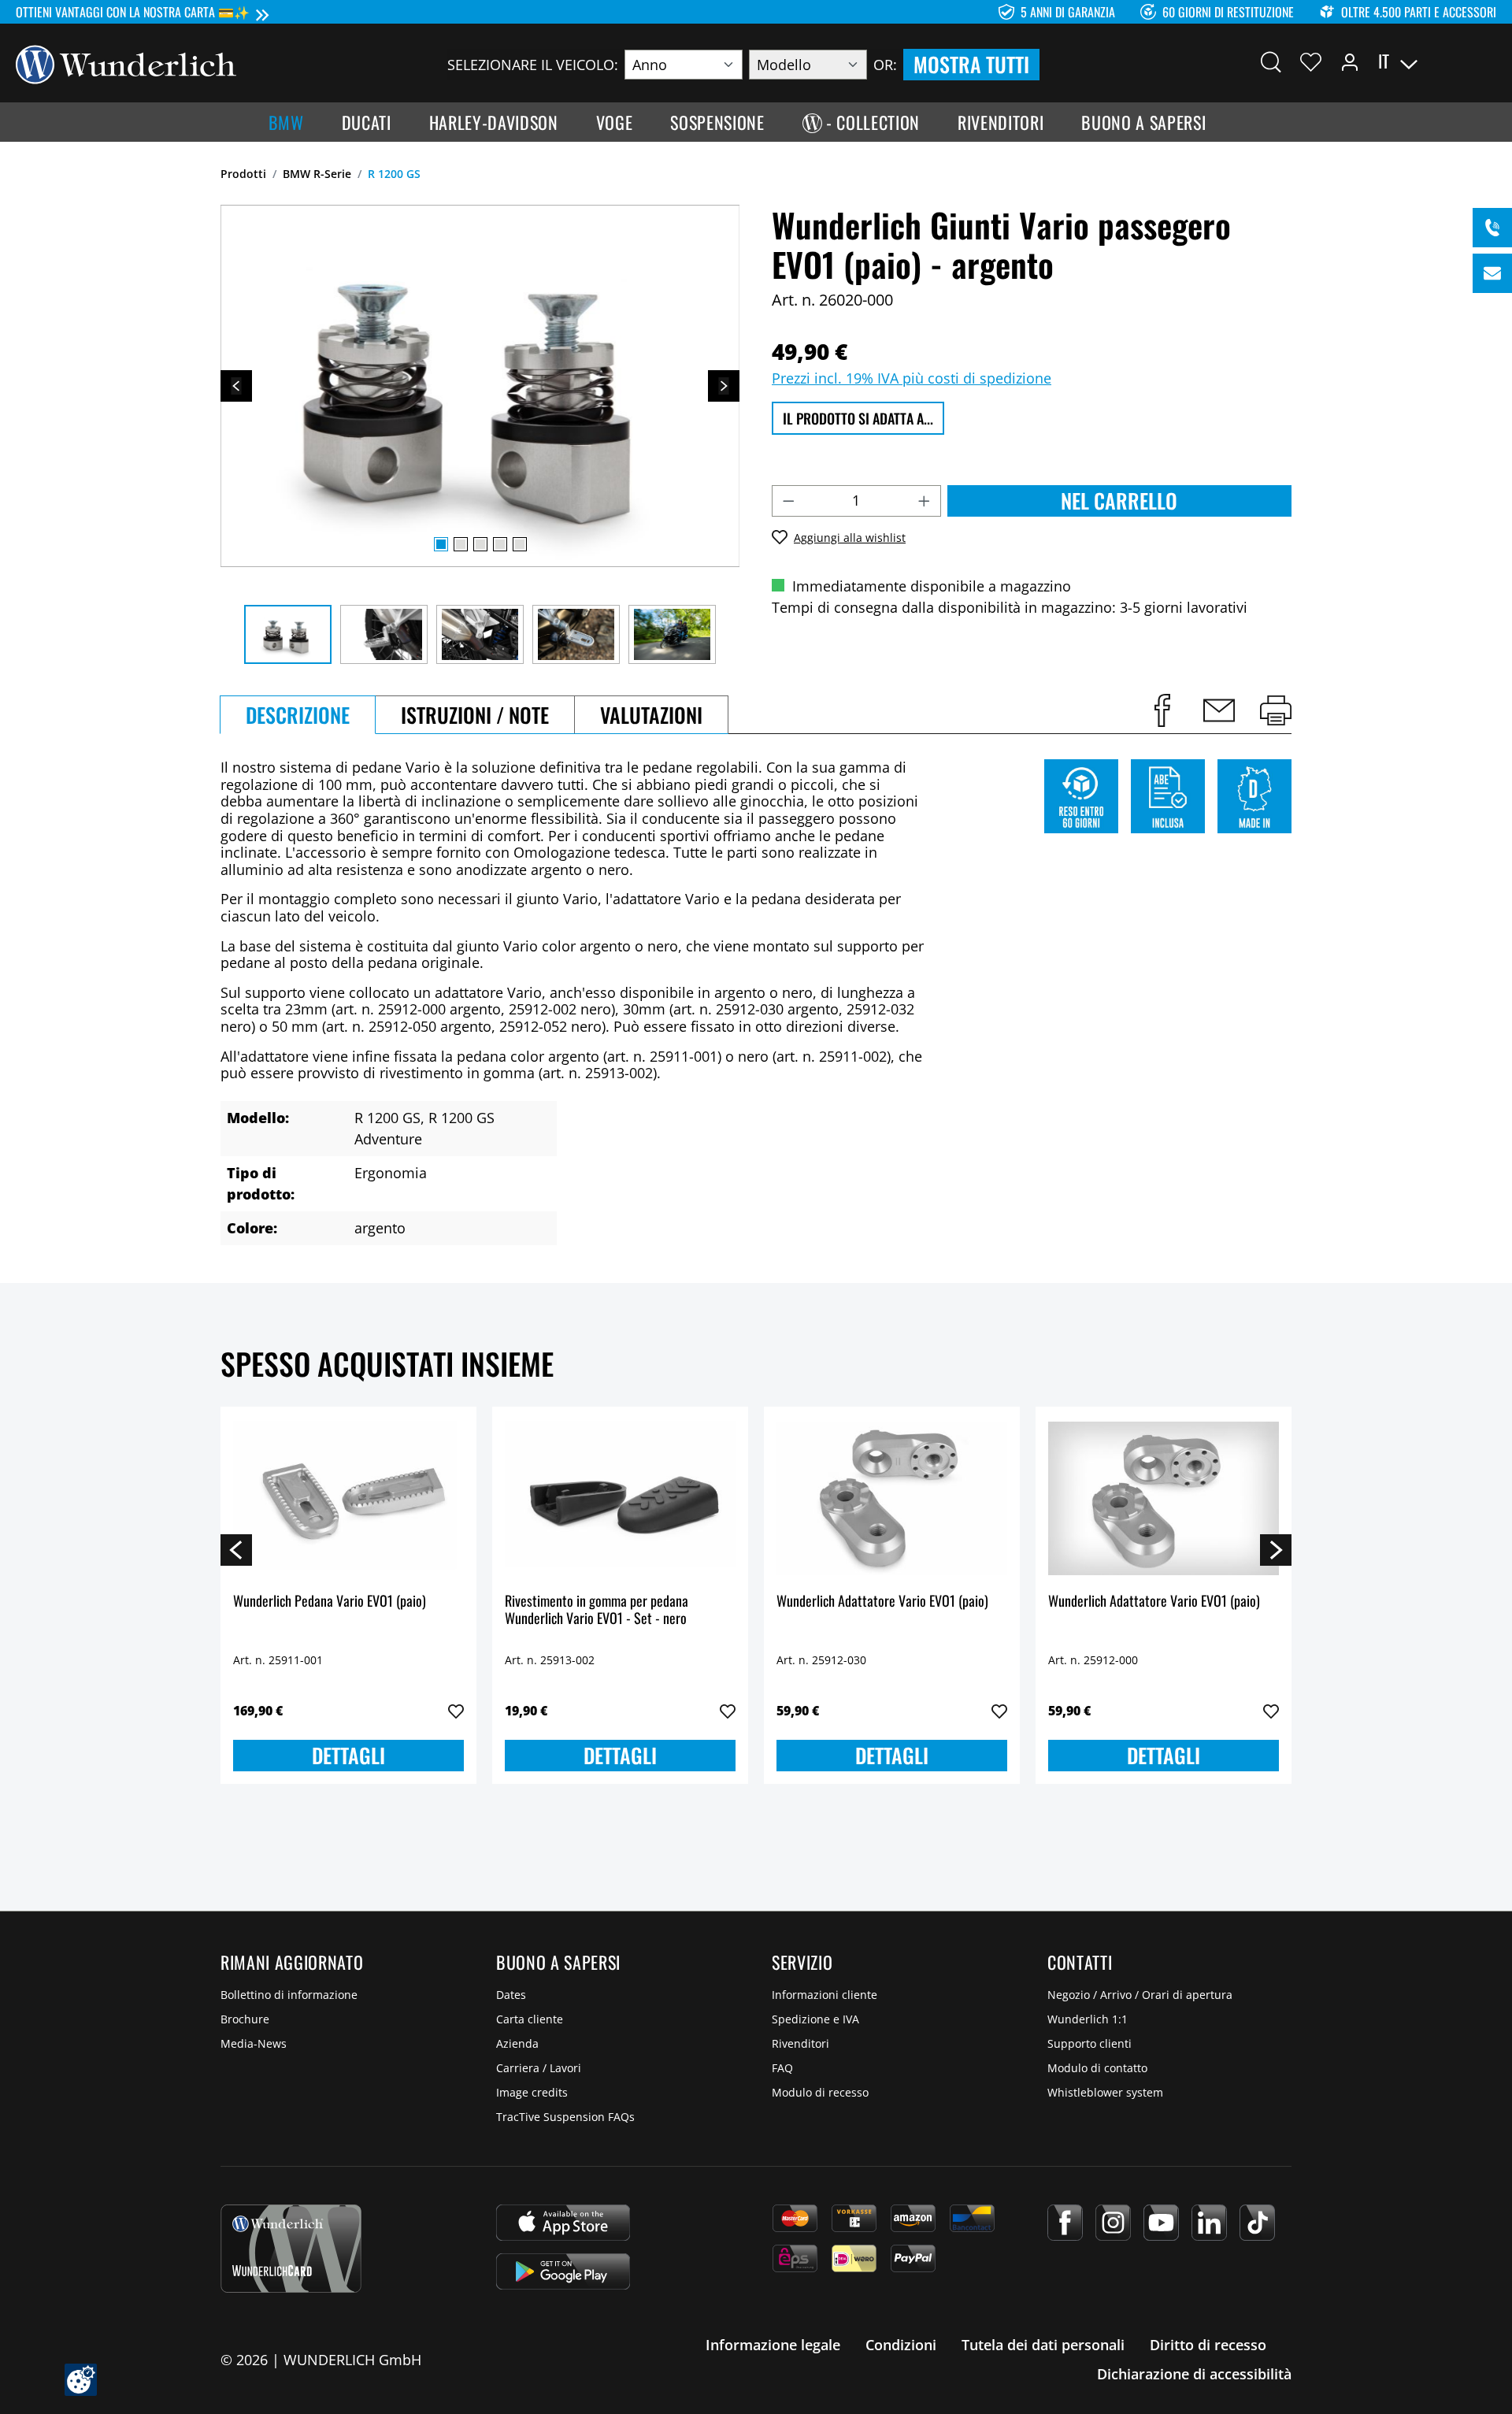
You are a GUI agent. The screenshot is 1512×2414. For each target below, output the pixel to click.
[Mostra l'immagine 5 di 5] (520, 544)
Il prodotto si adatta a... (858, 418)
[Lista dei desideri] (1311, 61)
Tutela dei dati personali (1043, 2345)
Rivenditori (800, 2043)
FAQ (782, 2068)
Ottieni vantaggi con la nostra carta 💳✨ (133, 12)
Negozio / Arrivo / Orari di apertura (1140, 1995)
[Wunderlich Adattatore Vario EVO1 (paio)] (892, 1498)
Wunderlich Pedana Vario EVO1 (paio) (330, 1602)
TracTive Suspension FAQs (565, 2117)
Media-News (254, 2043)
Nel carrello (1119, 501)
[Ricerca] (1271, 61)
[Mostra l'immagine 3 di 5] (480, 544)
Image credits (532, 2092)
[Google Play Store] (563, 2271)
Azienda (517, 2043)
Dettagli (348, 1755)
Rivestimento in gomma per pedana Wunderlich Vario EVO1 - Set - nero (597, 1610)
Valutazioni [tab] (651, 715)
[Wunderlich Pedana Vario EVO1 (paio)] (348, 1498)
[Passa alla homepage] (126, 63)
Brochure (245, 2019)
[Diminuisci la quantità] (788, 501)
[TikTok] (1257, 2223)
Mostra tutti (971, 64)
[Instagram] (1113, 2223)
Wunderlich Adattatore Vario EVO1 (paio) (882, 1602)
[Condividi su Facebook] (1162, 710)
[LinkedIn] (1209, 2223)
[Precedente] (236, 386)
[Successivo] (724, 386)
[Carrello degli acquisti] (1487, 61)
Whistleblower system (1105, 2092)
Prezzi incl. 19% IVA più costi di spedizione (912, 378)
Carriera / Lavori (539, 2068)
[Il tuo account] (1350, 61)
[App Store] (563, 2223)
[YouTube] (1161, 2223)
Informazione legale (773, 2345)
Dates (511, 1995)
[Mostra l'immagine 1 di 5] (441, 544)
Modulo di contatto (1097, 2068)
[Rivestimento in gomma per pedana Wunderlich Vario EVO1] (620, 1498)
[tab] (298, 715)
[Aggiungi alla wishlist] (456, 1711)
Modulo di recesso (820, 2092)
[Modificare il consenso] (81, 2380)
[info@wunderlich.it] (1492, 273)
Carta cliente (530, 2019)
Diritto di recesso (1208, 2345)
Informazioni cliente (825, 1995)
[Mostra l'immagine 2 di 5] (461, 544)
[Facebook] (1065, 2223)
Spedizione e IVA (815, 2019)
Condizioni (901, 2345)
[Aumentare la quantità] (925, 501)
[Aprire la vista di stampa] (1276, 710)
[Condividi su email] (1219, 710)
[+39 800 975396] (1492, 228)
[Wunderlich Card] (291, 2249)
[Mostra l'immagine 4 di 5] (500, 544)
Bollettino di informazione (289, 1995)
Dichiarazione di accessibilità (1194, 2374)
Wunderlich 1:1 (1088, 2019)
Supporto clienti (1090, 2043)
